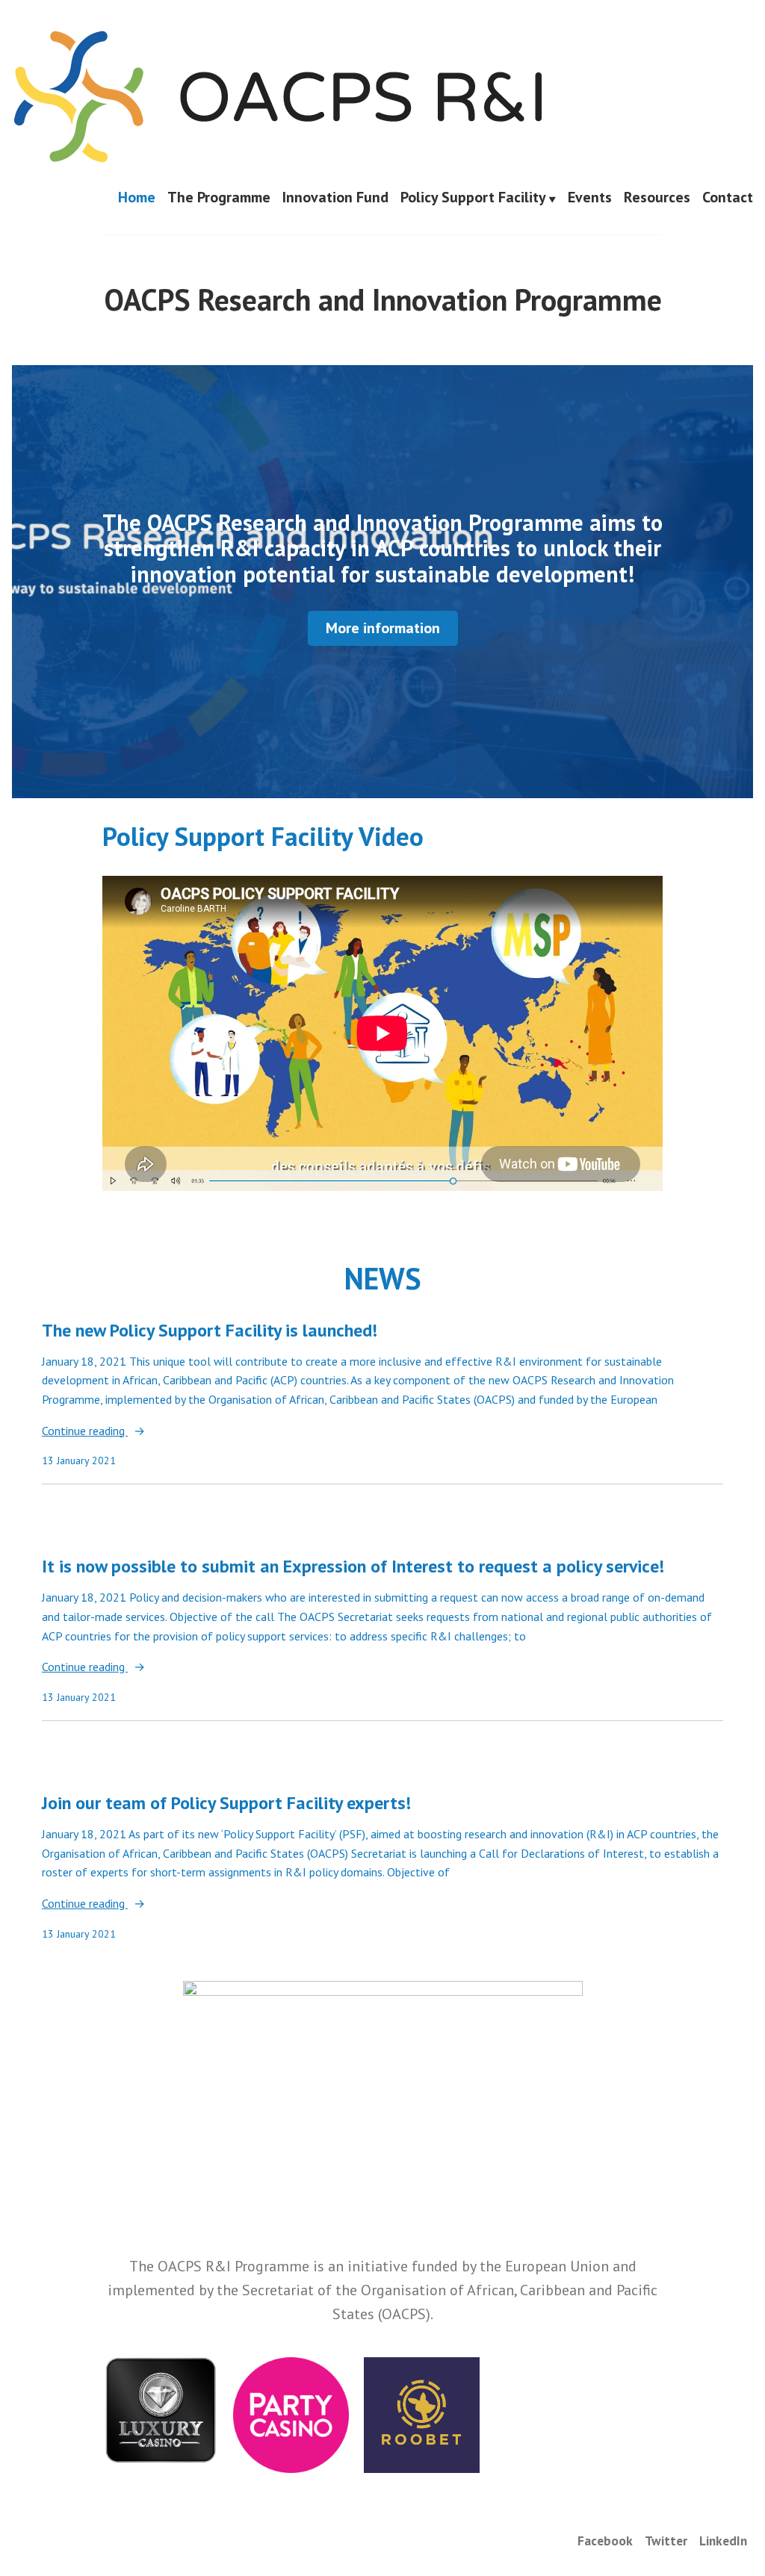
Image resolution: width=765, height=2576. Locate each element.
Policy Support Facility (473, 198)
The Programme (219, 198)
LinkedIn (723, 2541)
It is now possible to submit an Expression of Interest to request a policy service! (353, 1566)
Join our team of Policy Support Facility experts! (226, 1803)
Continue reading (85, 1432)
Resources (657, 198)
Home (137, 198)
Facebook (605, 2541)
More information (383, 628)
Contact (728, 198)
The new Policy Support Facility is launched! (210, 1330)
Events (590, 198)
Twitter (666, 2541)
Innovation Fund (335, 198)
